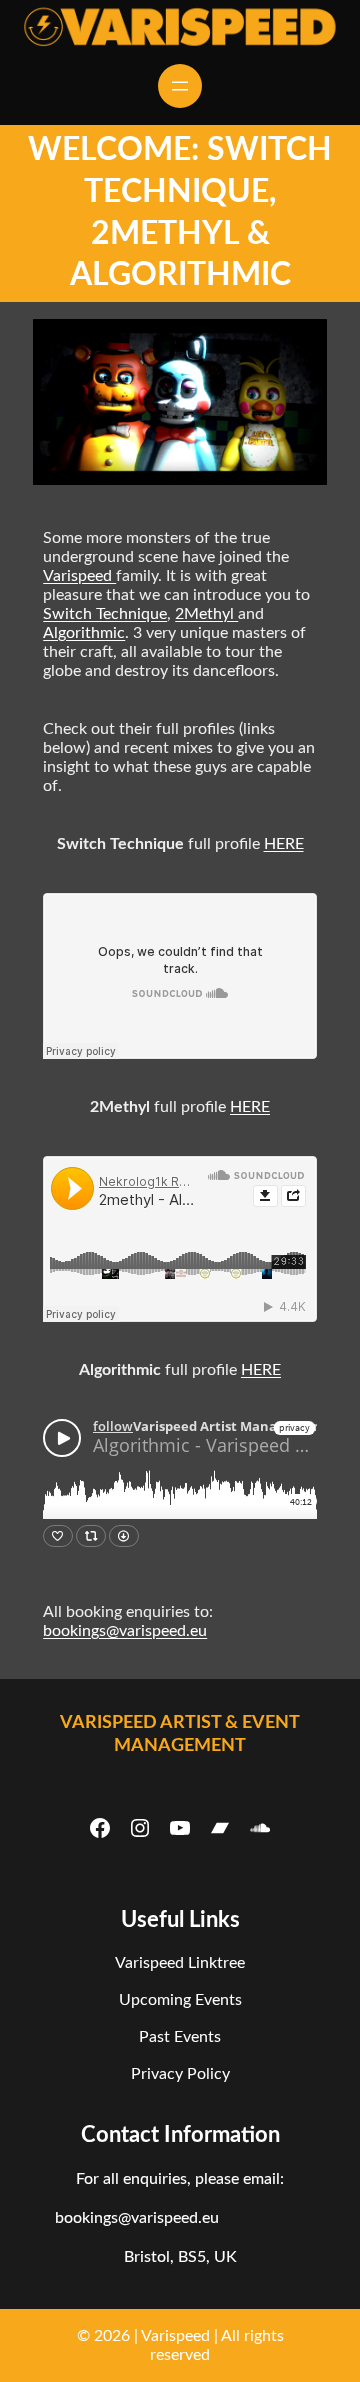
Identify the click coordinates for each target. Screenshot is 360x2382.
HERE (284, 844)
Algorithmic (84, 633)
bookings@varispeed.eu (125, 1631)
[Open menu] (180, 86)
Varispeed (79, 576)
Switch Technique (105, 614)
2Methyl (206, 614)
